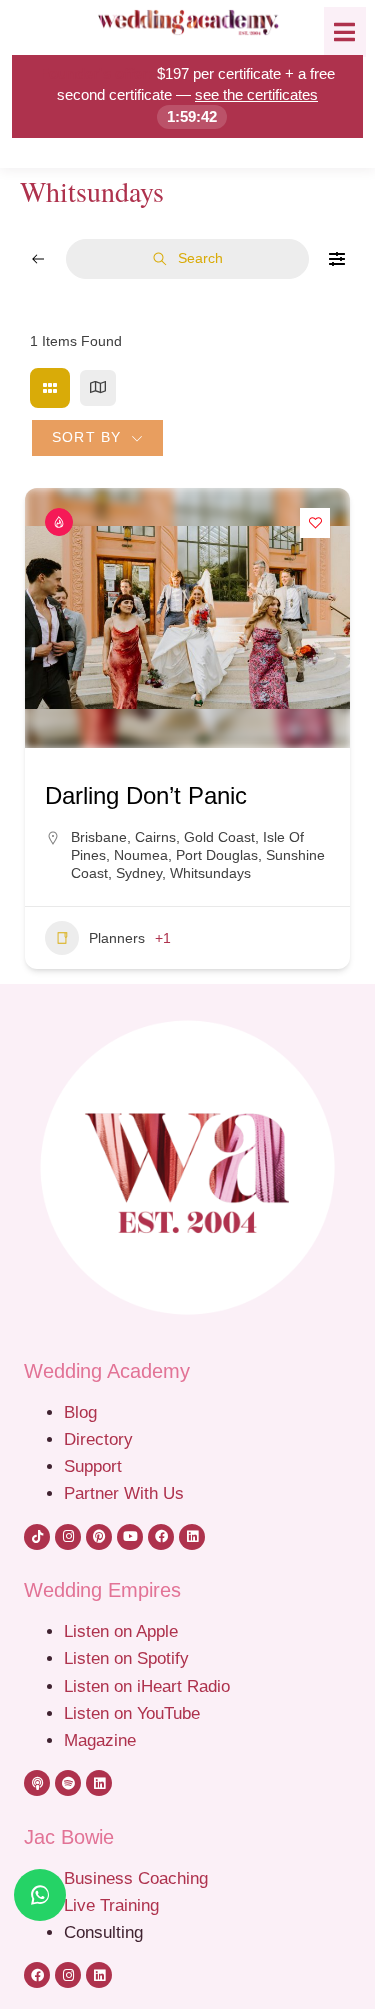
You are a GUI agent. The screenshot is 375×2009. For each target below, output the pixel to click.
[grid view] (50, 388)
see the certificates (256, 94)
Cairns (155, 837)
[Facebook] (161, 1537)
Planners (117, 938)
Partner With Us (124, 1493)
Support (93, 1466)
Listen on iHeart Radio (147, 1686)
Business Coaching (136, 1878)
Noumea (141, 855)
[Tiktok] (37, 1537)
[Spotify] (68, 1783)
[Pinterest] (99, 1537)
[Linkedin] (192, 1537)
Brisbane (99, 837)
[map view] (98, 388)
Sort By (86, 437)
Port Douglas (217, 855)
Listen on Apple (123, 1631)
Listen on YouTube (132, 1713)
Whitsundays (210, 873)
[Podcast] (37, 1783)
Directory (98, 1439)
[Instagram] (68, 1537)
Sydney (139, 873)
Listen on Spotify (126, 1658)
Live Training (111, 1905)
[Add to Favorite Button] (315, 523)
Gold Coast (219, 837)
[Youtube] (130, 1537)
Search (200, 258)
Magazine (100, 1740)
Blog (80, 1412)
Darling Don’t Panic (146, 795)
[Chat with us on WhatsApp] (40, 1895)
